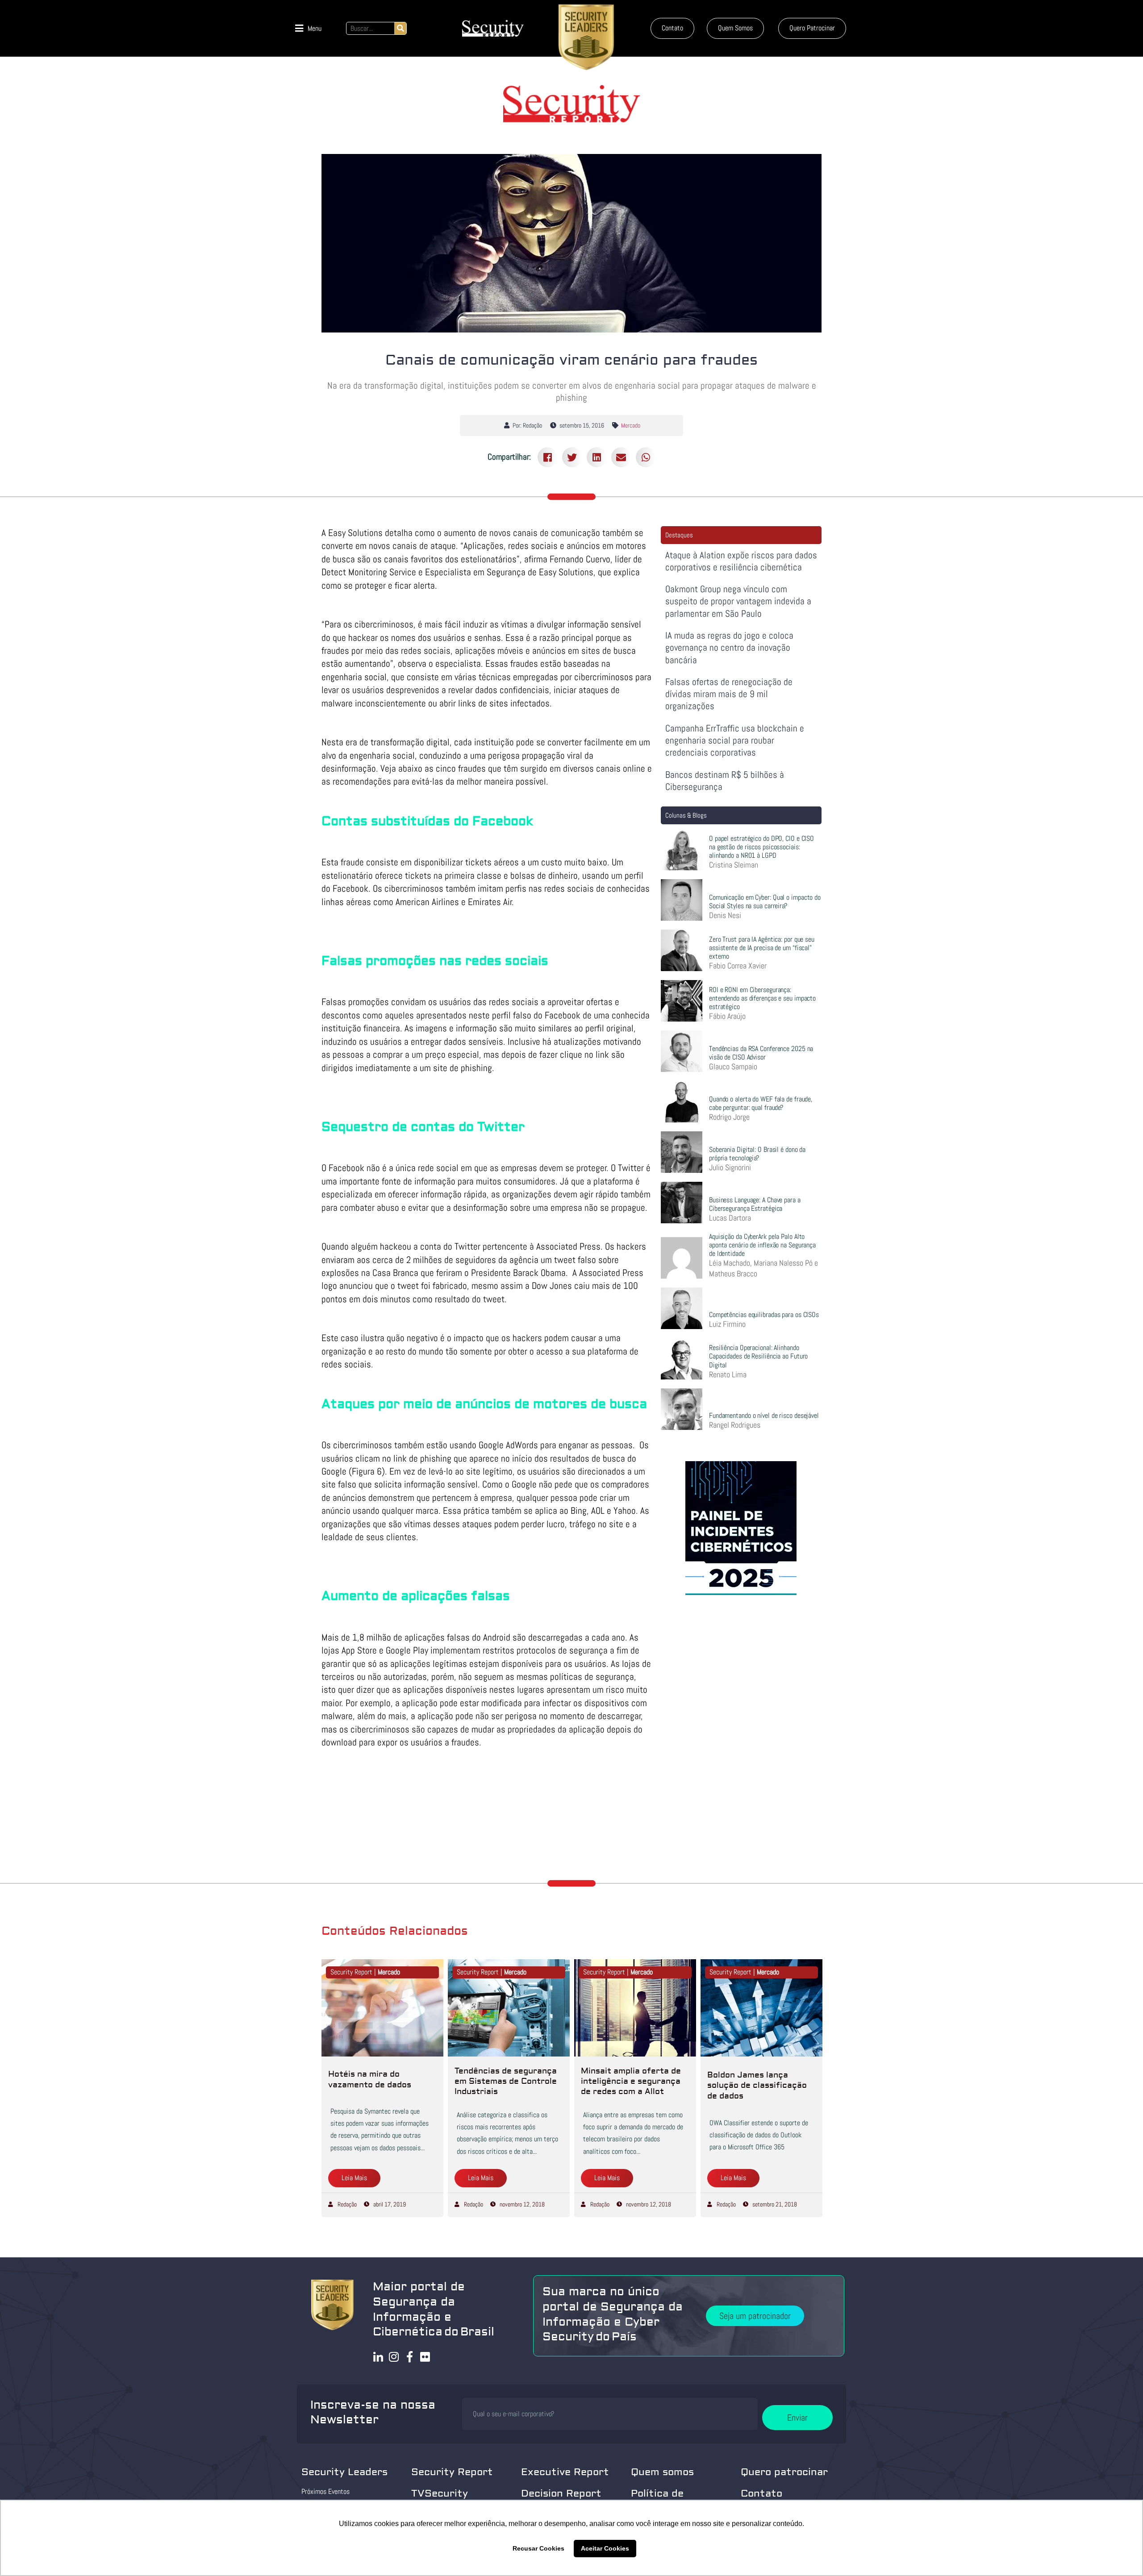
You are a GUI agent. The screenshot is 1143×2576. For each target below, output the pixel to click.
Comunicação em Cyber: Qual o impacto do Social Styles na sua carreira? (765, 902)
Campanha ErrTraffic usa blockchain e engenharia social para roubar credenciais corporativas (735, 740)
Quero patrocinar (784, 2472)
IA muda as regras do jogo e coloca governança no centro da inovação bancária (729, 648)
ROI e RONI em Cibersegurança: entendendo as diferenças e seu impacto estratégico (762, 998)
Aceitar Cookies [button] (605, 2548)
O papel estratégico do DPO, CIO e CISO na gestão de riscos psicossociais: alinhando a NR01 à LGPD (761, 847)
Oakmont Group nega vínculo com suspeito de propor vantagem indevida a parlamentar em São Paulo (738, 601)
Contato (761, 2493)
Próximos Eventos (325, 2491)
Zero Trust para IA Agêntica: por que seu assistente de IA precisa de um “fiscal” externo (762, 948)
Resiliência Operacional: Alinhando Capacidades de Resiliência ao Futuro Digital (758, 1356)
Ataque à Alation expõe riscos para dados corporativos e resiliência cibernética (741, 561)
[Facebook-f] (410, 2357)
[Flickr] (425, 2357)
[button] (308, 28)
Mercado (631, 425)
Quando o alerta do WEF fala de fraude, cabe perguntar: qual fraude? (761, 1103)
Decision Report (561, 2493)
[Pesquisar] (400, 28)
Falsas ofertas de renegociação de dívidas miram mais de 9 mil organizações (729, 694)
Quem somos (662, 2472)
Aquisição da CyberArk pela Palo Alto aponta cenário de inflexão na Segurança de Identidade (762, 1245)
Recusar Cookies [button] (538, 2548)
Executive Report (565, 2472)
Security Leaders (344, 2472)
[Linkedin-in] (378, 2357)
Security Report (452, 2472)
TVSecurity (440, 2493)
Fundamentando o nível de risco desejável (764, 1415)
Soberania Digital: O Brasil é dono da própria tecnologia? (757, 1154)
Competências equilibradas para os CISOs (764, 1315)
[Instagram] (394, 2357)
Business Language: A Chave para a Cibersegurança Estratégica (755, 1204)
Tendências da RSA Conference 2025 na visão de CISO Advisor (761, 1053)
